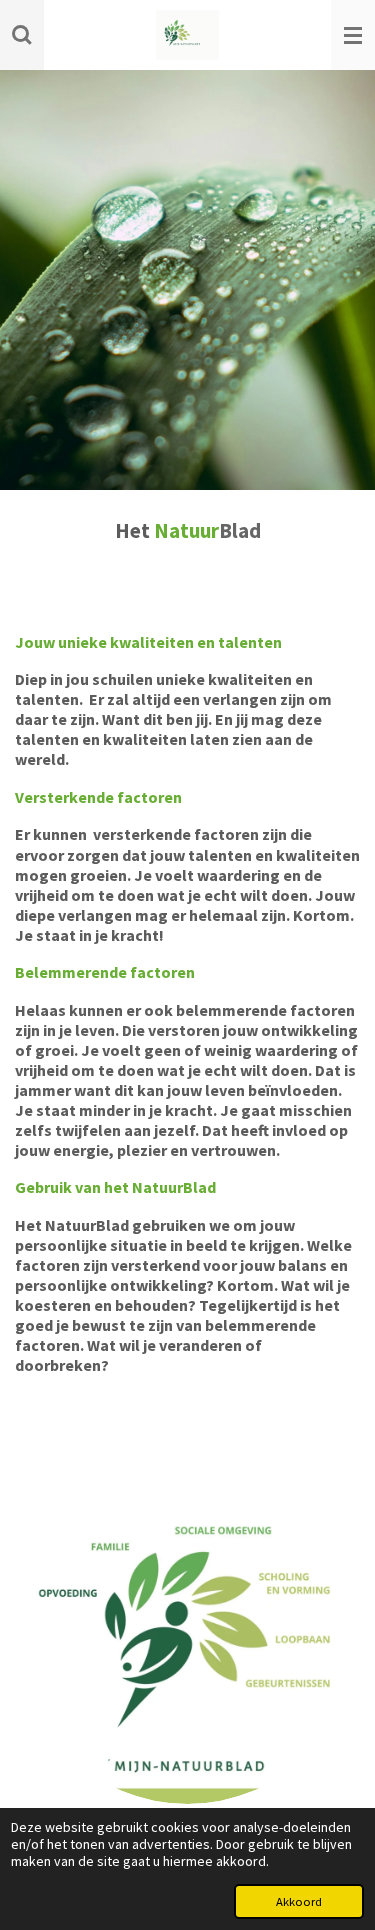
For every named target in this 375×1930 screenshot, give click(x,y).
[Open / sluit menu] (353, 35)
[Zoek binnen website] (22, 35)
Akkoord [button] (299, 1901)
